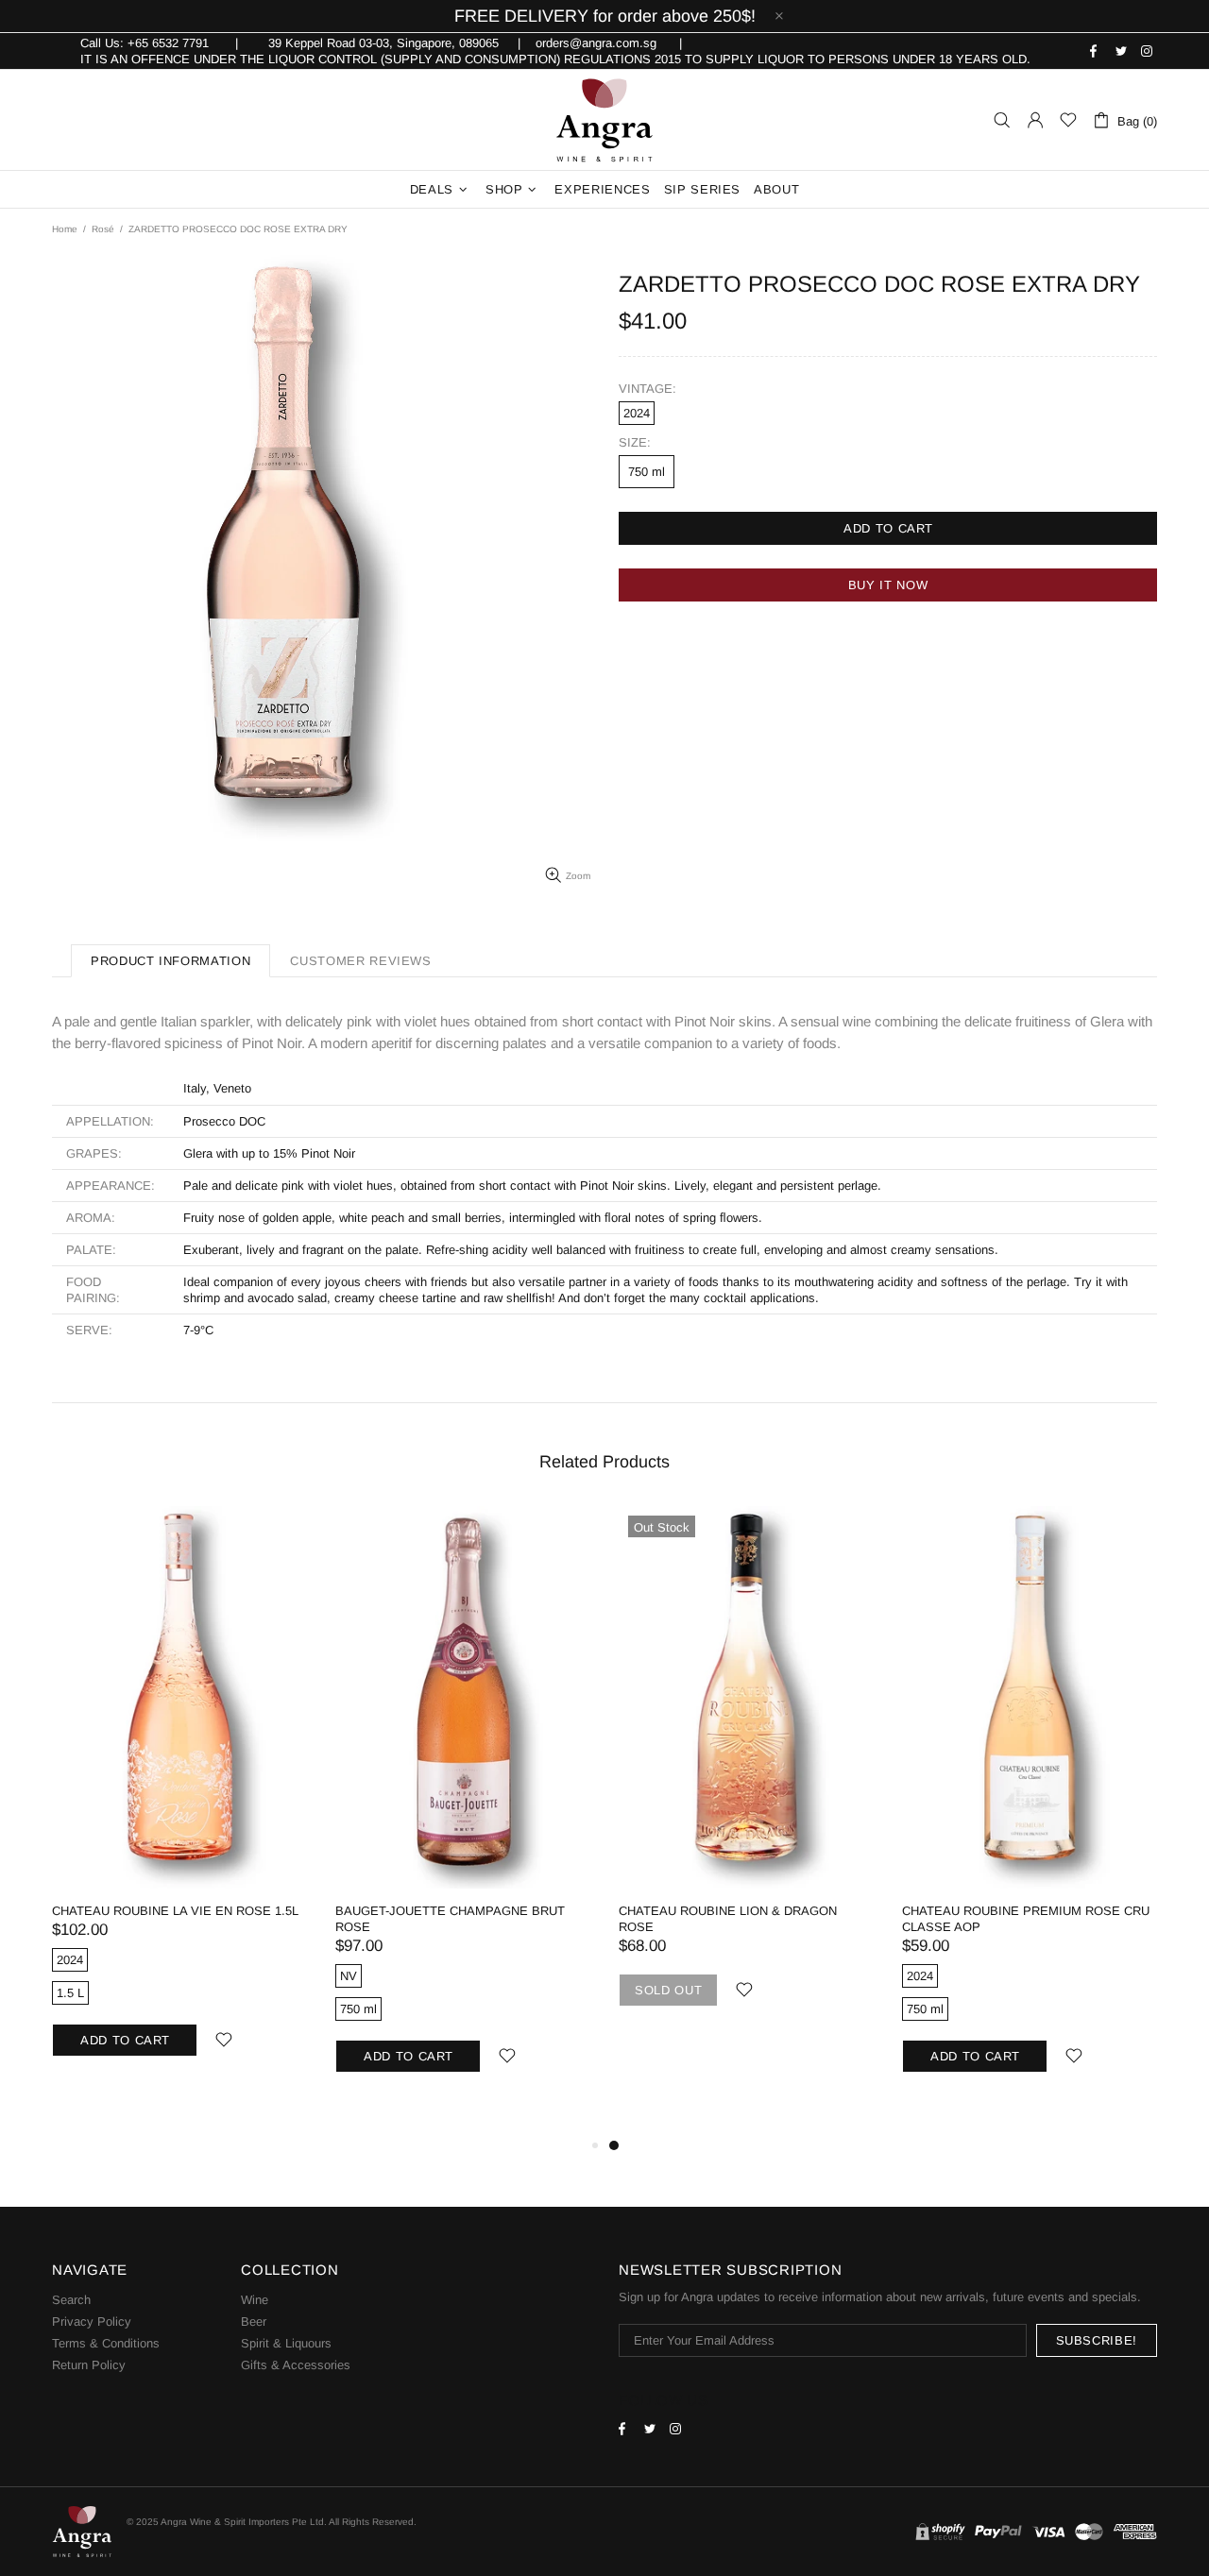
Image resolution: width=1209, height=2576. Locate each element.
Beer (254, 2322)
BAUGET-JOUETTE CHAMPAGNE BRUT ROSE (450, 1919)
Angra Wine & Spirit (604, 120)
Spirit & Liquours (286, 2343)
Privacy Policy (92, 2322)
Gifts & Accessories (296, 2365)
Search (71, 2300)
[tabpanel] (746, 1779)
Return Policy (89, 2365)
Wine (255, 2300)
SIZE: (635, 442)
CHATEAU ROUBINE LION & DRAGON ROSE (728, 1919)
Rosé (103, 229)
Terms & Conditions (106, 2343)
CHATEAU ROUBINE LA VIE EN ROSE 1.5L (175, 1911)
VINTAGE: (647, 389)
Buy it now (888, 585)
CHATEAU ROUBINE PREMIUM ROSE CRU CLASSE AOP (1026, 1919)
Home (65, 229)
